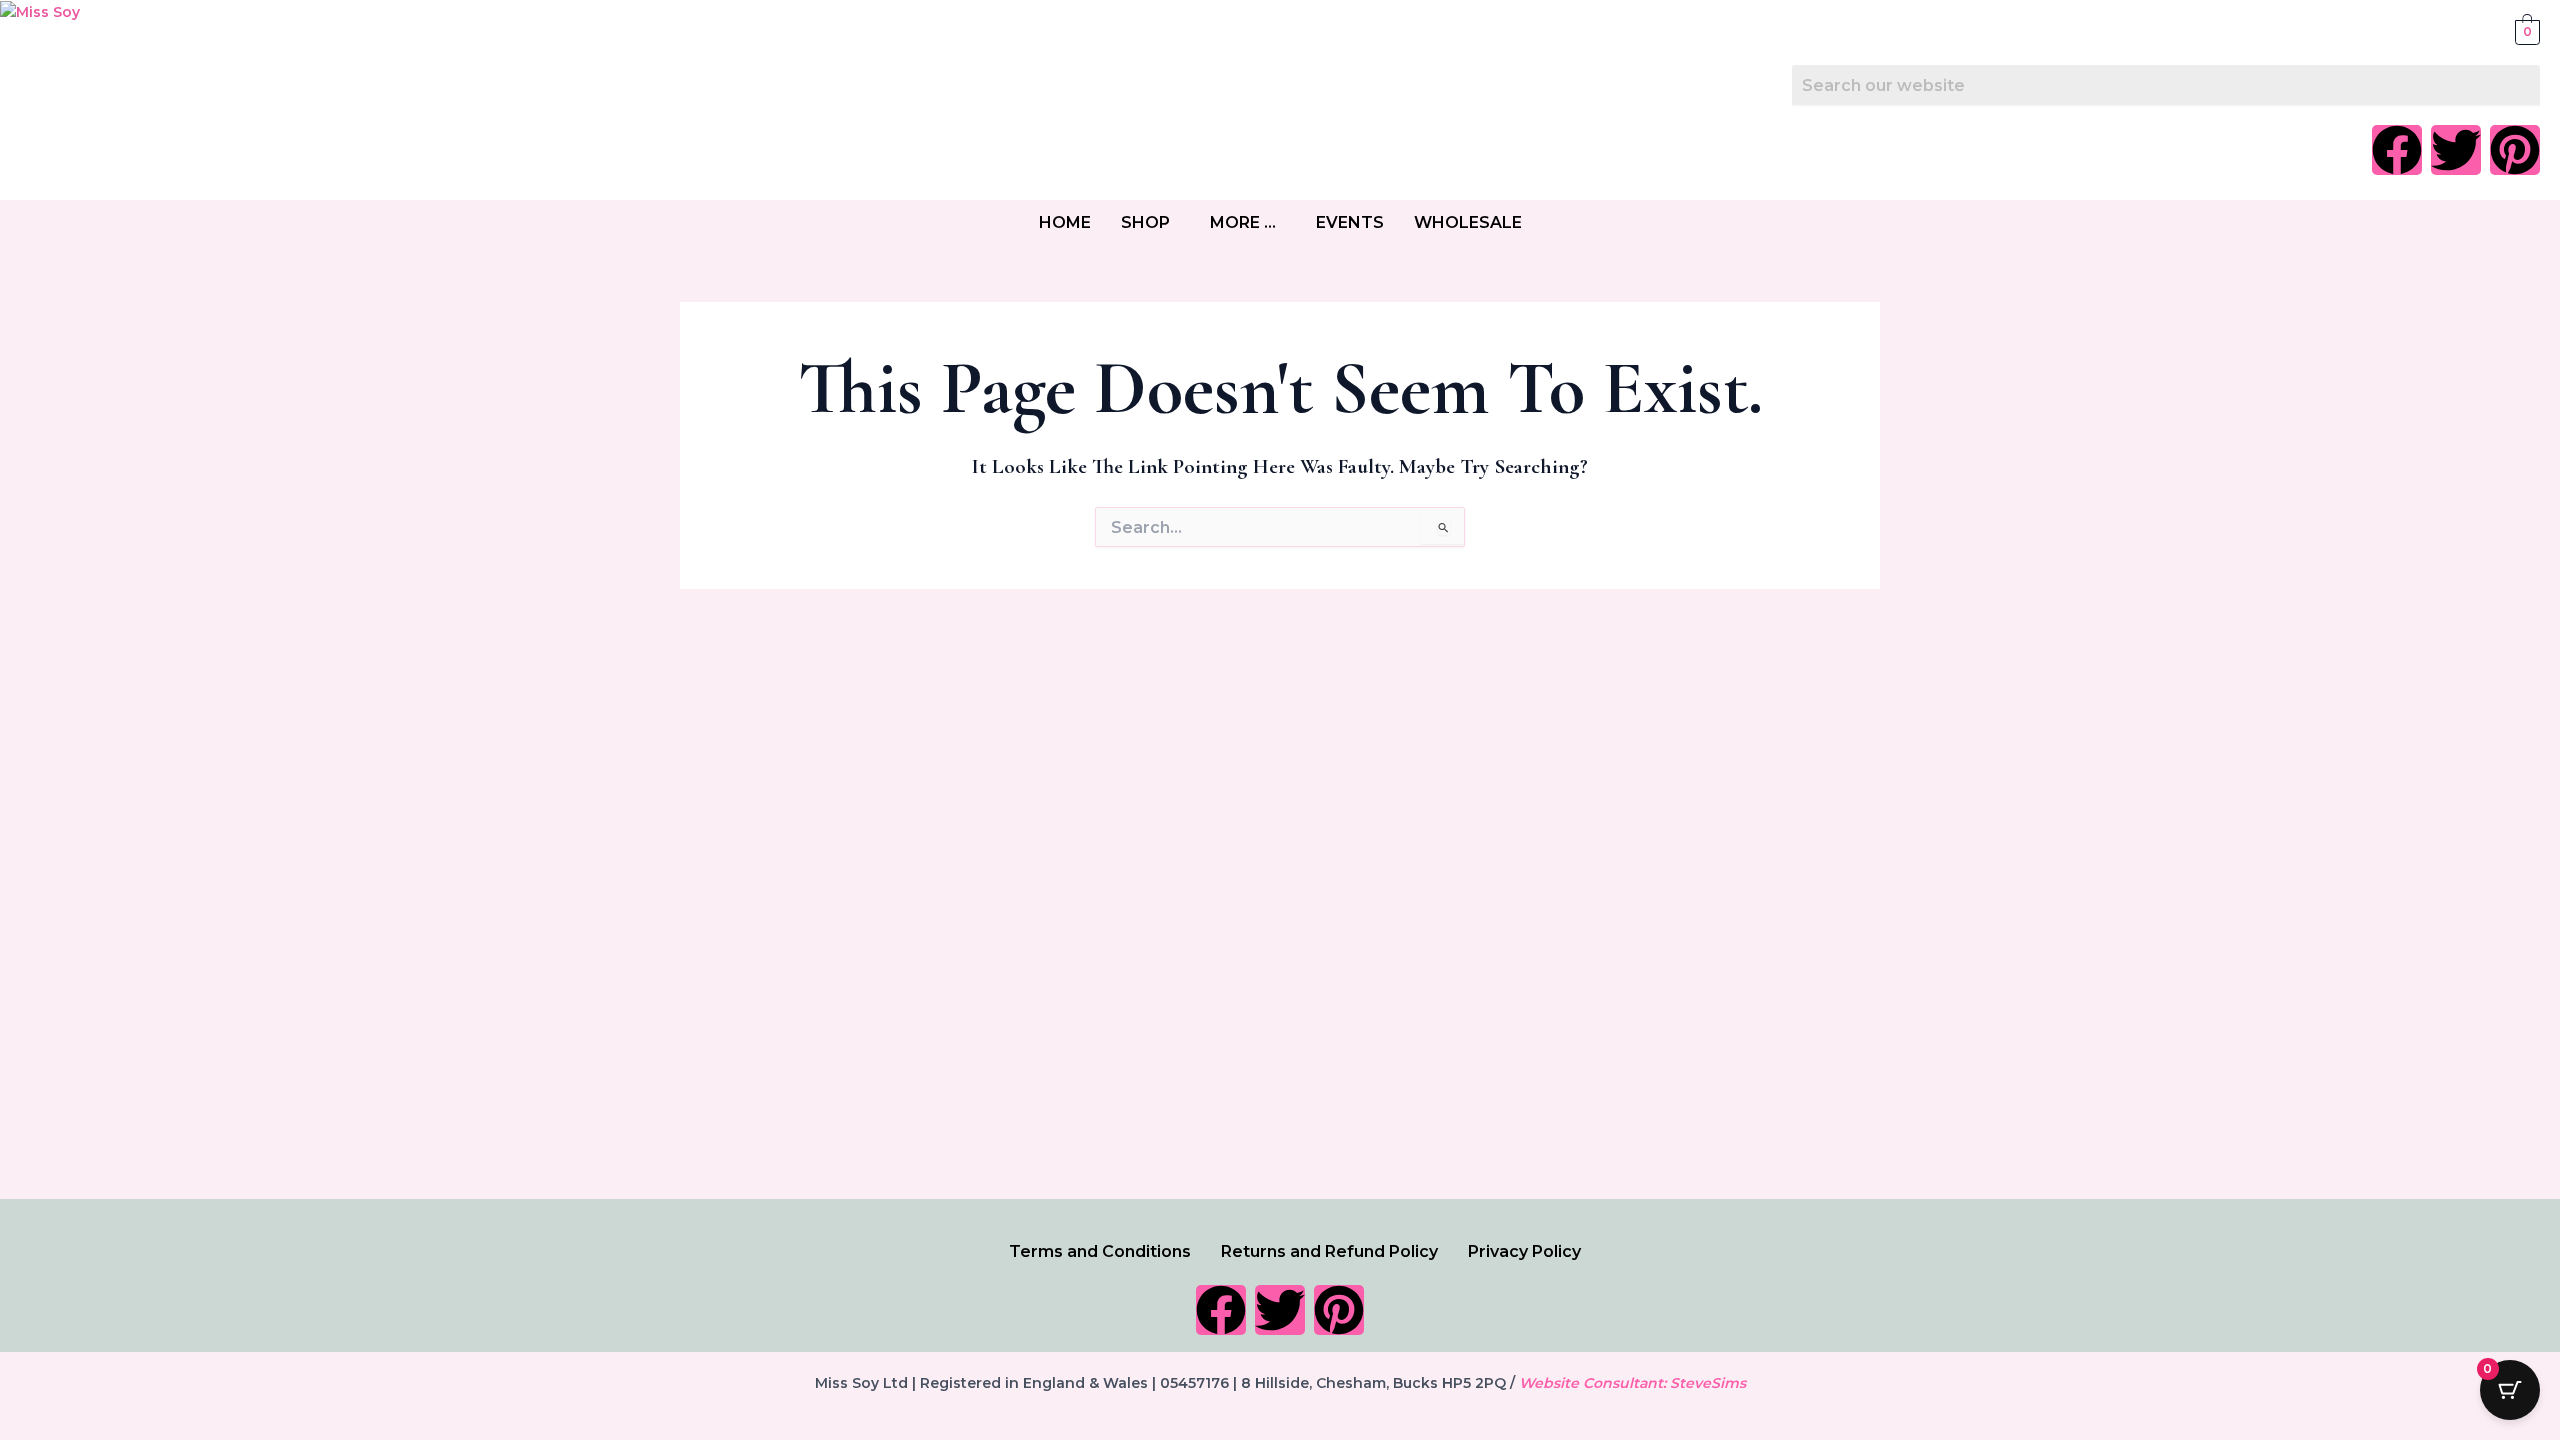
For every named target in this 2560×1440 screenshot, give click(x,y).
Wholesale (1468, 222)
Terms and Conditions (1100, 1251)
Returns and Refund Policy (1329, 1251)
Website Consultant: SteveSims (1632, 1383)
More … (1243, 222)
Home (1065, 222)
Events (1350, 222)
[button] (1150, 223)
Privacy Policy (1524, 1251)
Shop (1145, 222)
